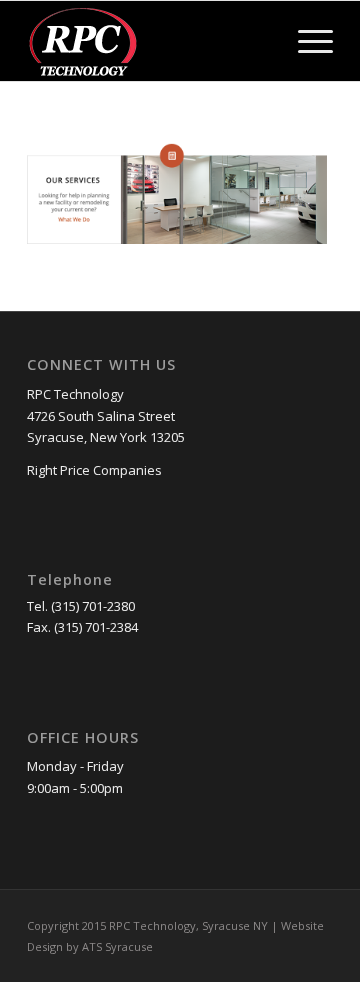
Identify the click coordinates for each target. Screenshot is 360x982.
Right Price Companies (94, 470)
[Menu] (305, 41)
